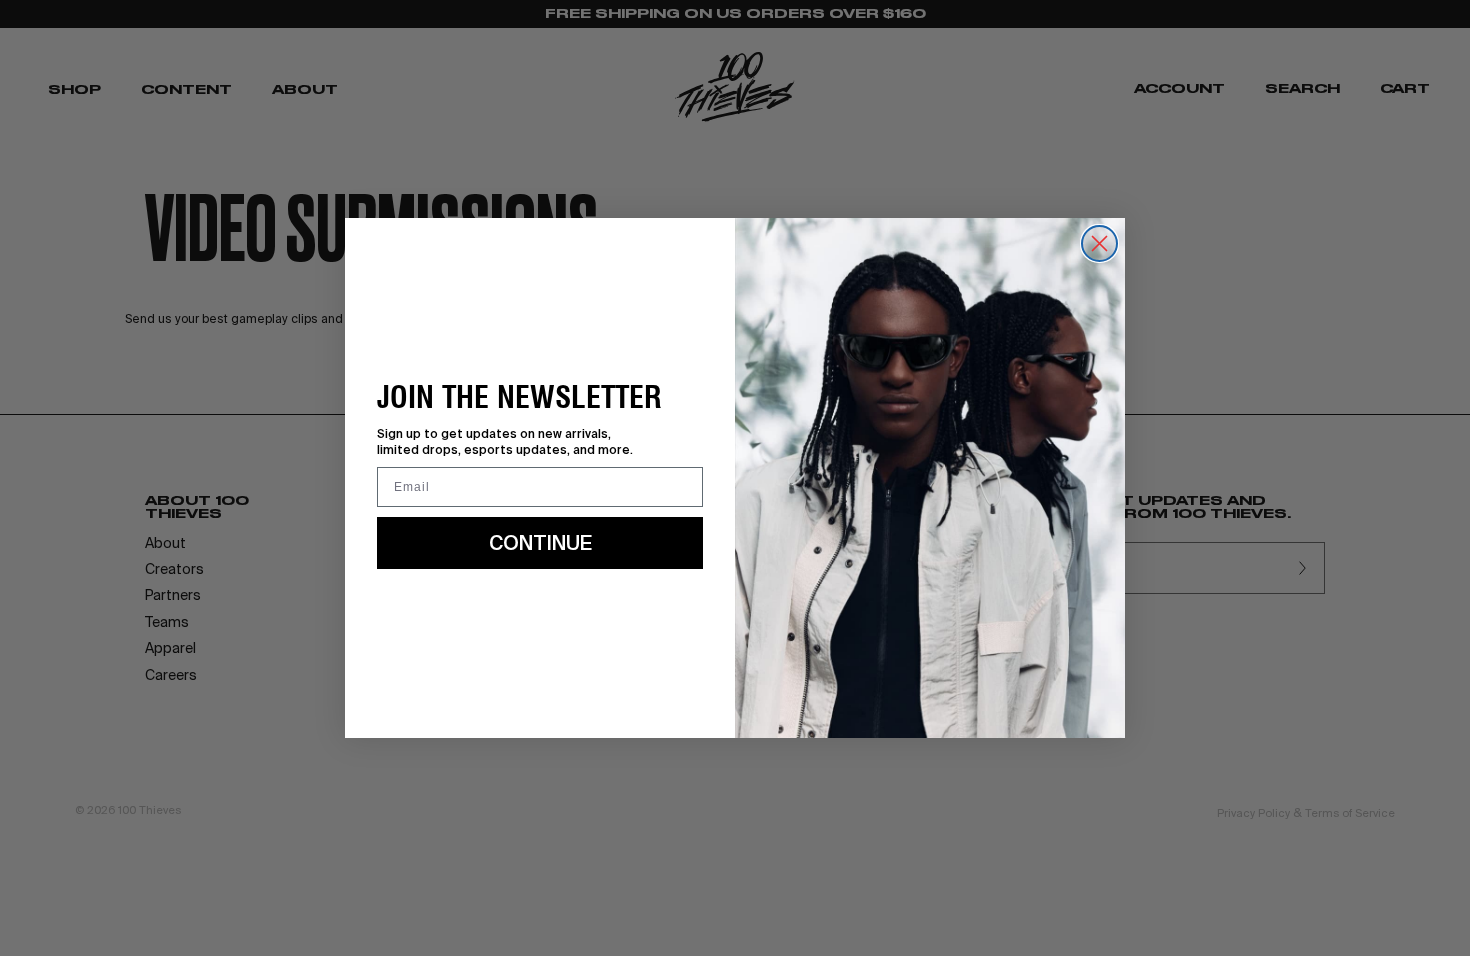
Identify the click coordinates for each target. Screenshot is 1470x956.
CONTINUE (540, 542)
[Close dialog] (1099, 243)
